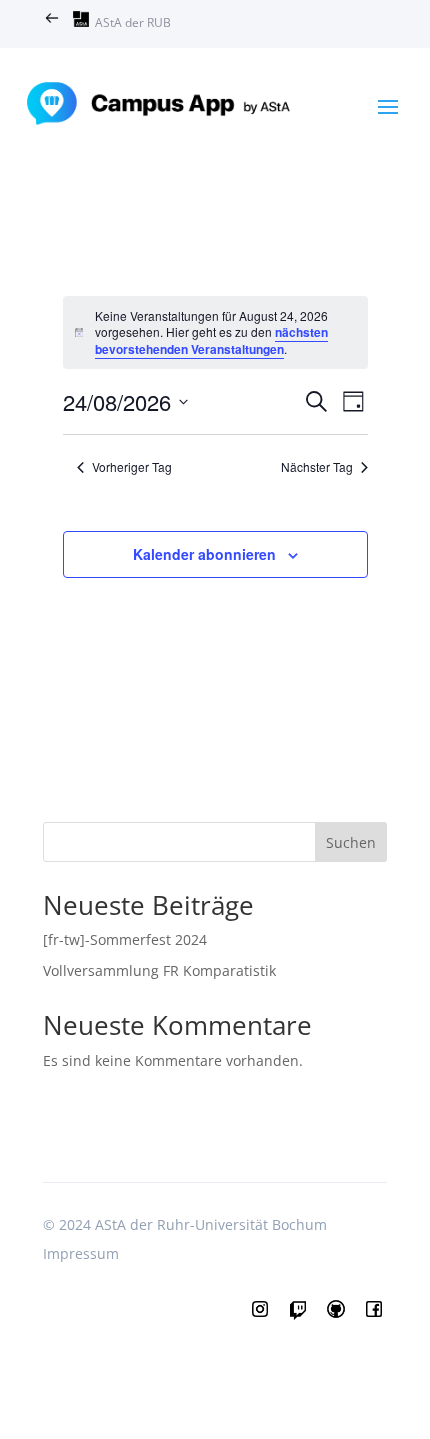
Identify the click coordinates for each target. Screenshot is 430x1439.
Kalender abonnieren (204, 554)
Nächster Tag (317, 467)
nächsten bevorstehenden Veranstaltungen (211, 340)
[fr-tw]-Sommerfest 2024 (125, 939)
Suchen (351, 842)
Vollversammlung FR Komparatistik (159, 970)
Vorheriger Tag (132, 467)
